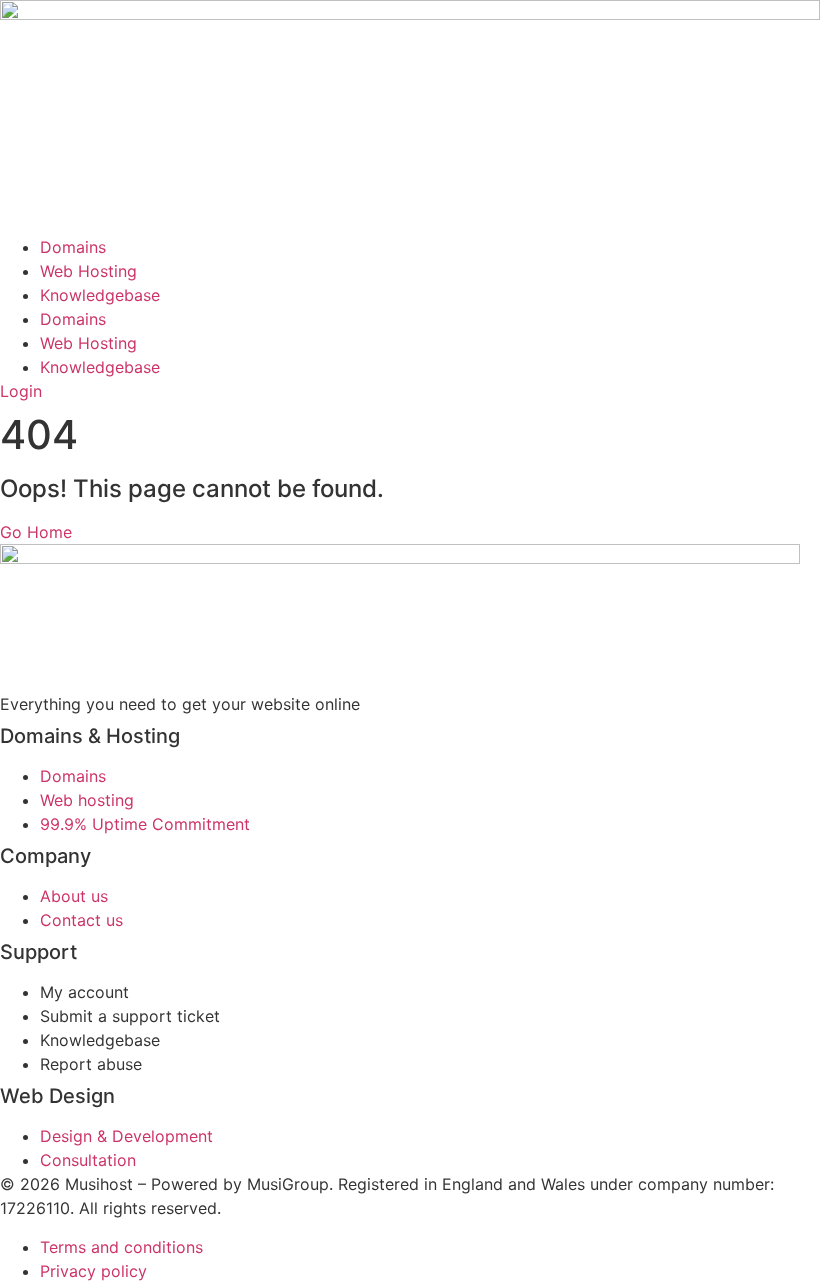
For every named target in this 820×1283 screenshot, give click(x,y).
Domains (73, 247)
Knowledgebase (100, 295)
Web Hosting (88, 271)
